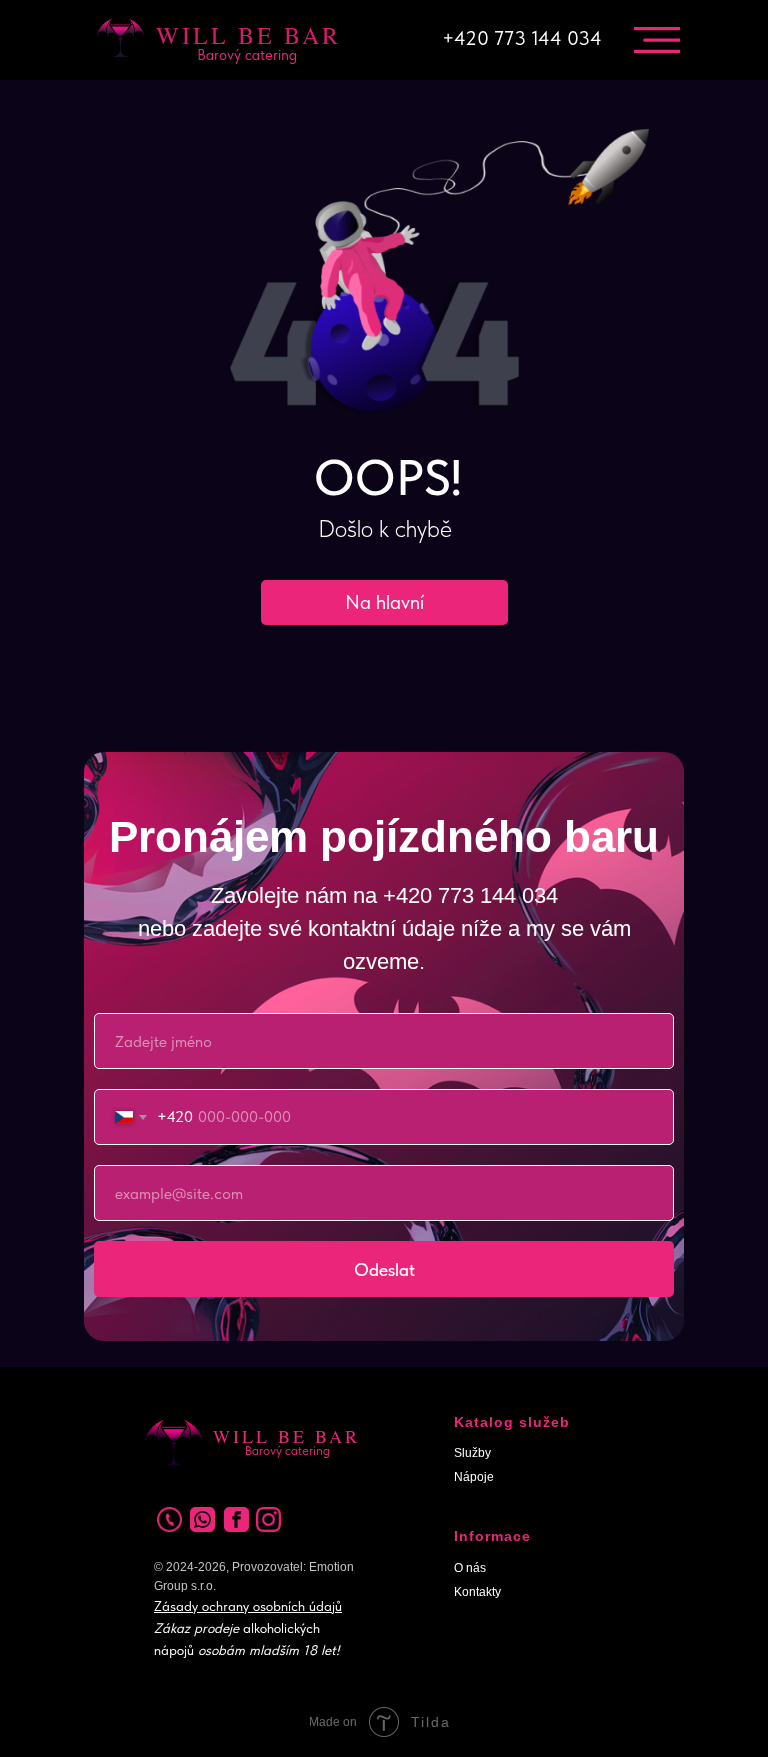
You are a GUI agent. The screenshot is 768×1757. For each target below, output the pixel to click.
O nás (470, 1568)
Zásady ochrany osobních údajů (248, 1606)
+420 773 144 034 (522, 38)
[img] (657, 40)
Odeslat (384, 1269)
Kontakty (477, 1592)
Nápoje (474, 1477)
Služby (472, 1453)
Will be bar (248, 35)
